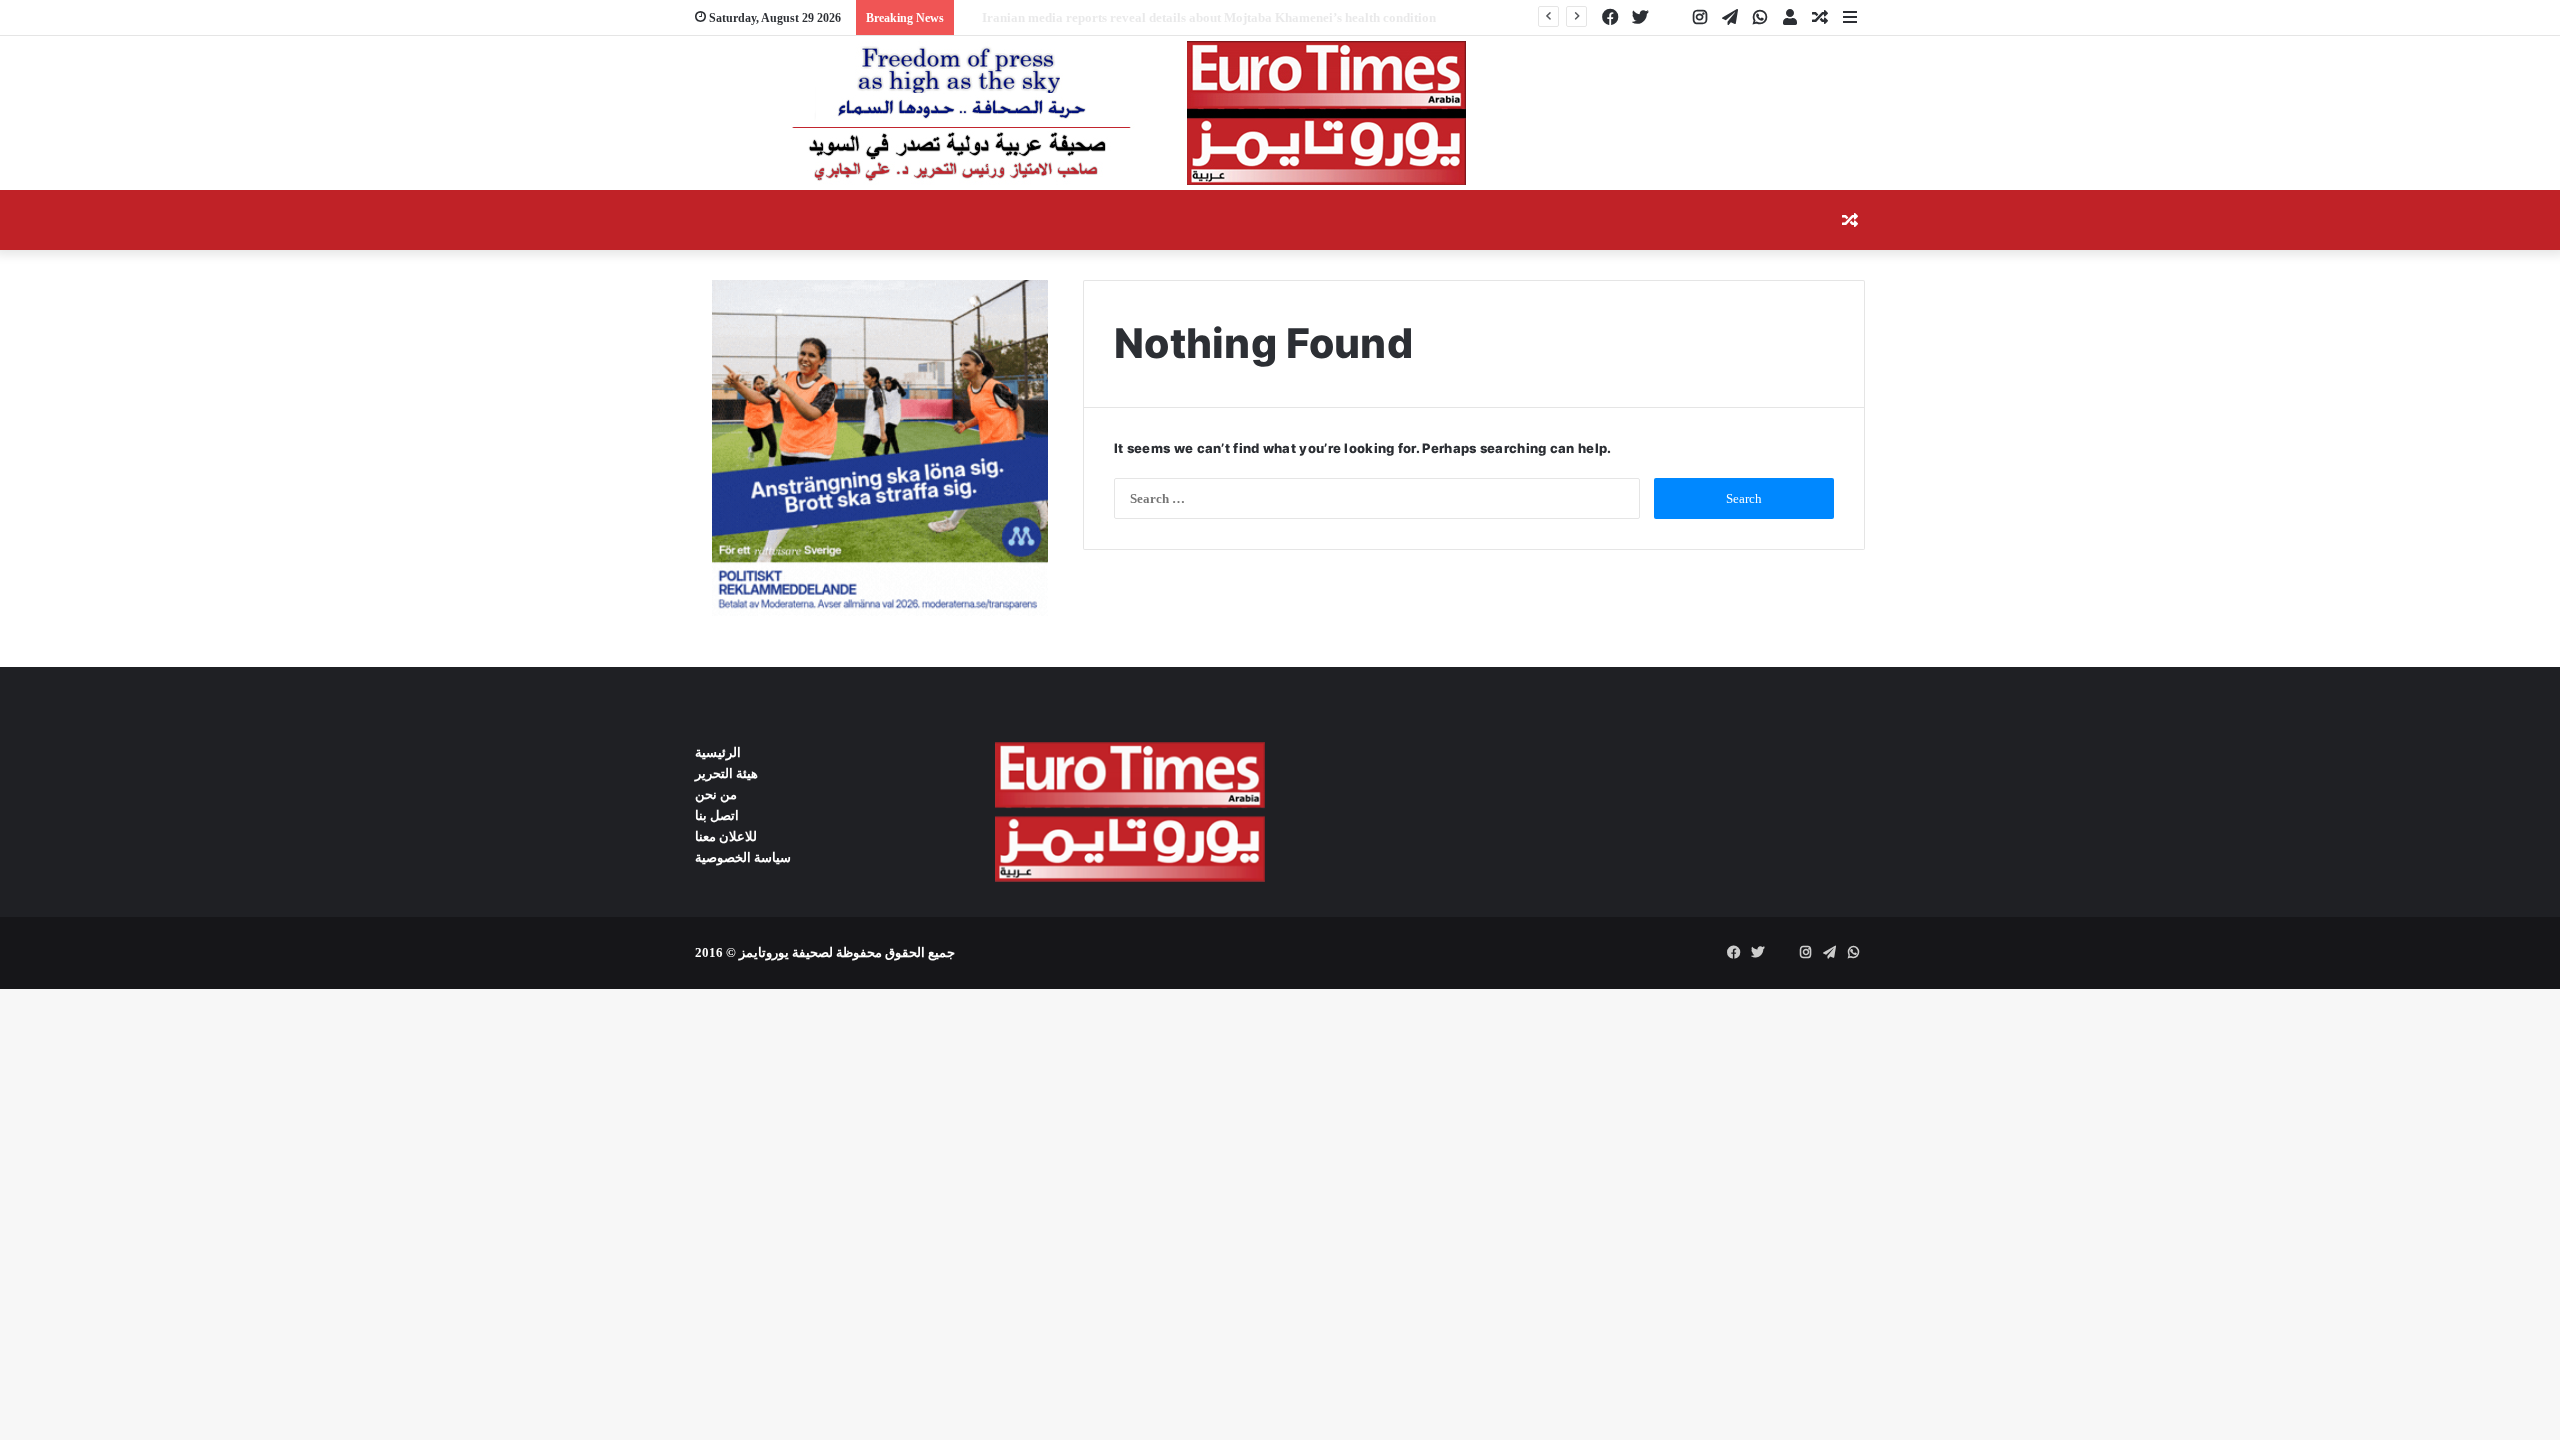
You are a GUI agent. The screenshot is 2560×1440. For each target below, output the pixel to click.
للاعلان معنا (726, 836)
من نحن (716, 794)
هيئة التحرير (726, 773)
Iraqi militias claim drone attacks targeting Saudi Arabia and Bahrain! (1164, 17)
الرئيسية (718, 752)
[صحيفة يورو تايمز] (1080, 113)
